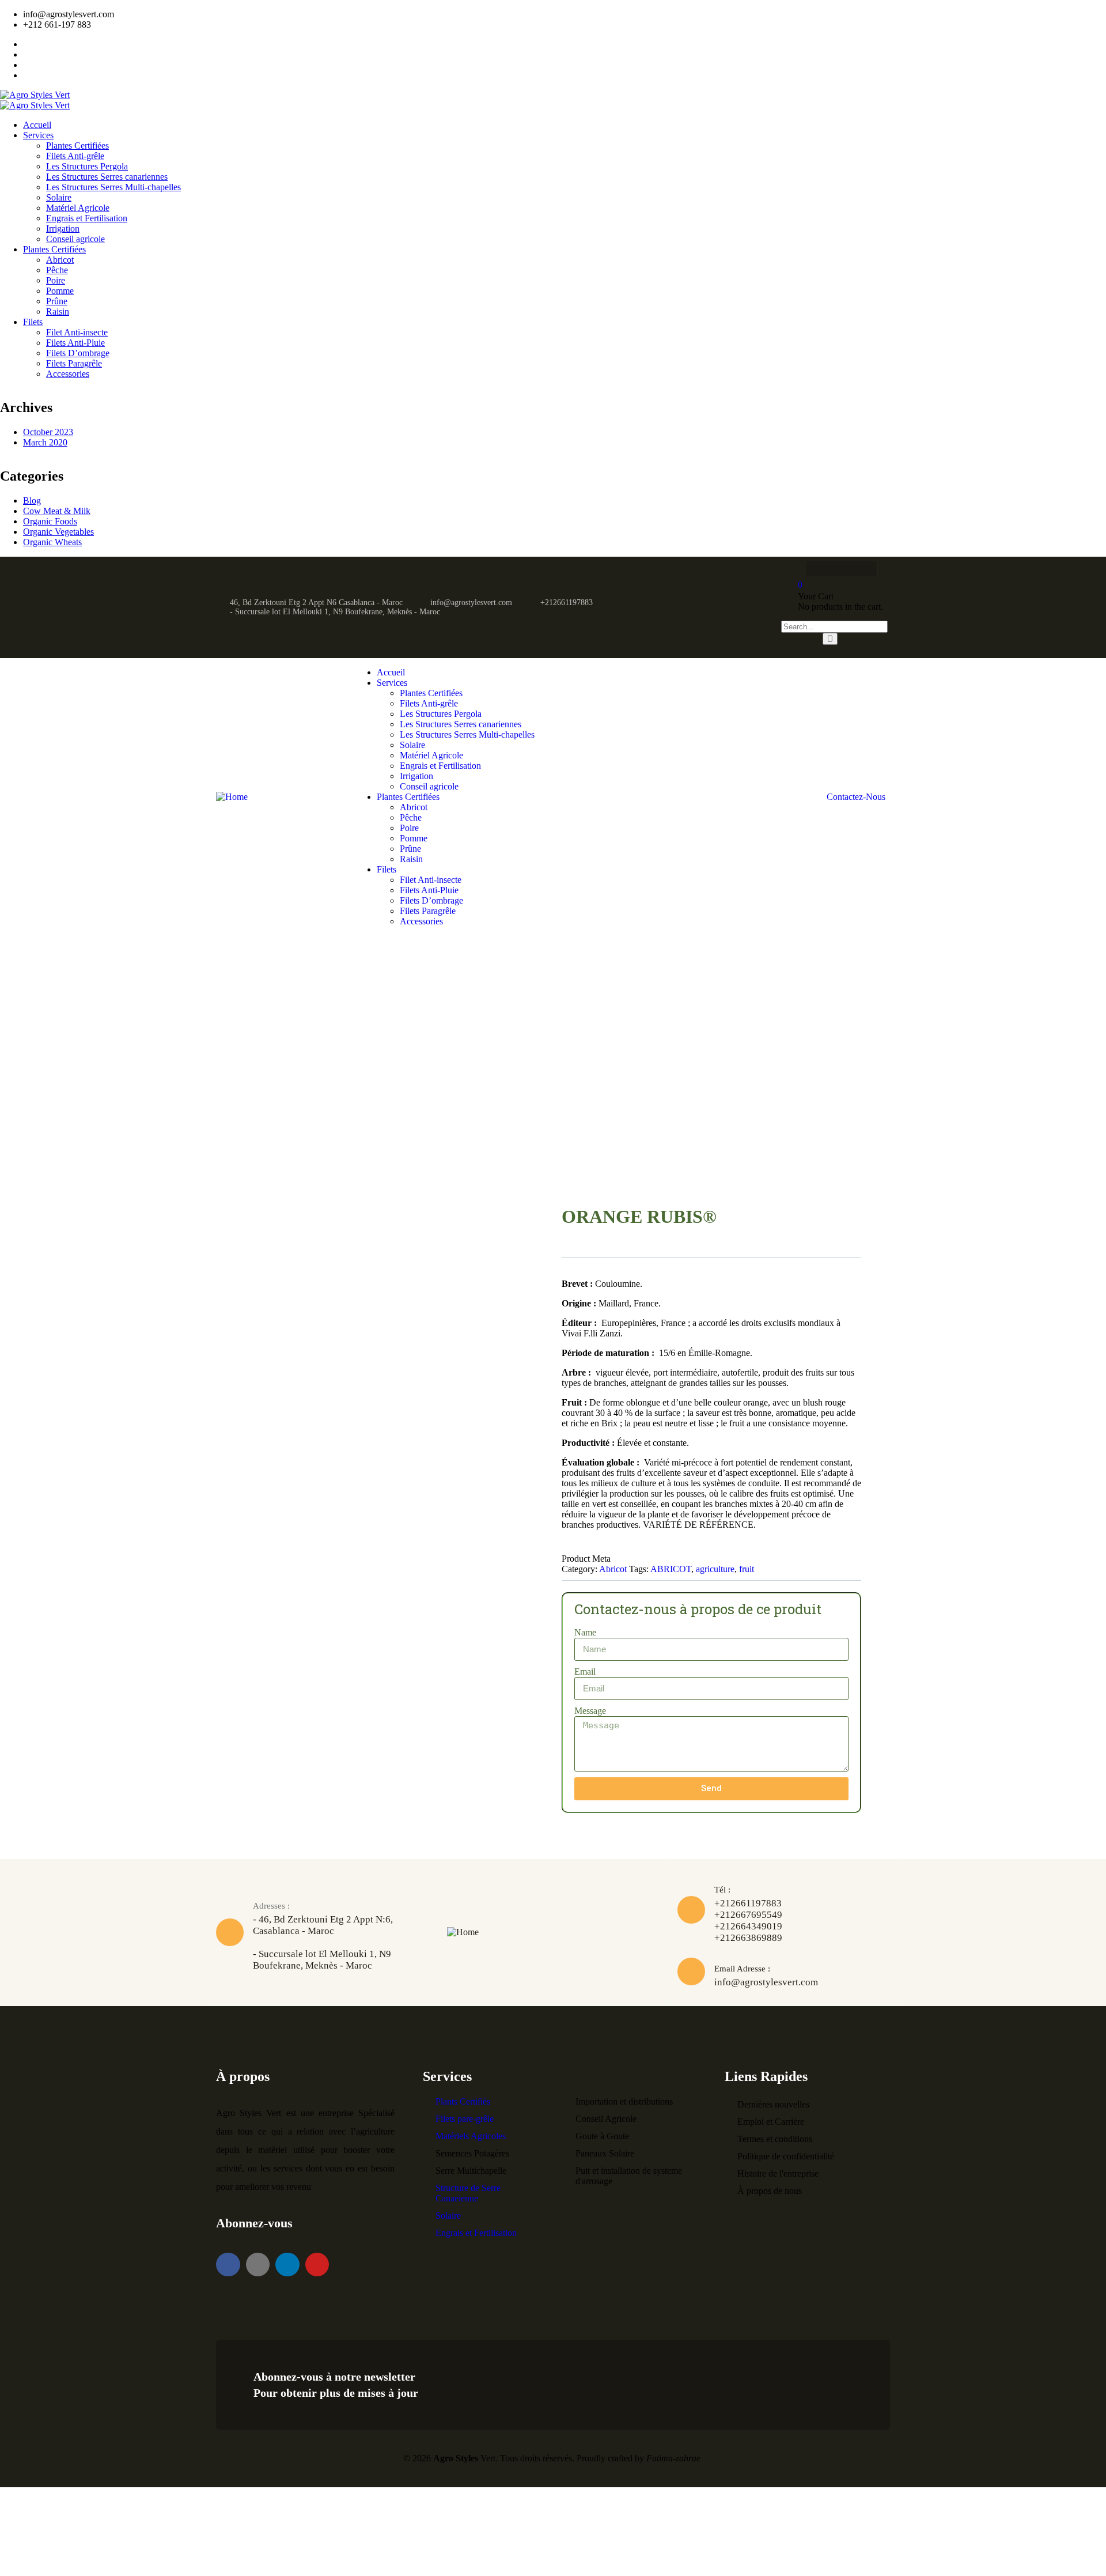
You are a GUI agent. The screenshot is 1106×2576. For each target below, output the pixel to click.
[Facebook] (863, 569)
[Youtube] (317, 2265)
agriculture (715, 1569)
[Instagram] (810, 569)
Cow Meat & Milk (57, 511)
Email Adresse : (742, 1969)
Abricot (613, 1569)
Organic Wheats (52, 542)
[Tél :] (691, 1910)
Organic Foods (50, 521)
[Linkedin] (287, 2265)
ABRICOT (671, 1569)
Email (585, 1672)
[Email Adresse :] (691, 1971)
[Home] (232, 797)
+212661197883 (748, 1903)
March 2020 (45, 442)
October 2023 (48, 432)
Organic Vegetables (58, 532)
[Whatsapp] (837, 569)
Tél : (722, 1890)
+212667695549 (748, 1915)
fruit (747, 1569)
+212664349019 (748, 1926)
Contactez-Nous (856, 797)
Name (585, 1632)
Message (590, 1711)
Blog (32, 501)
